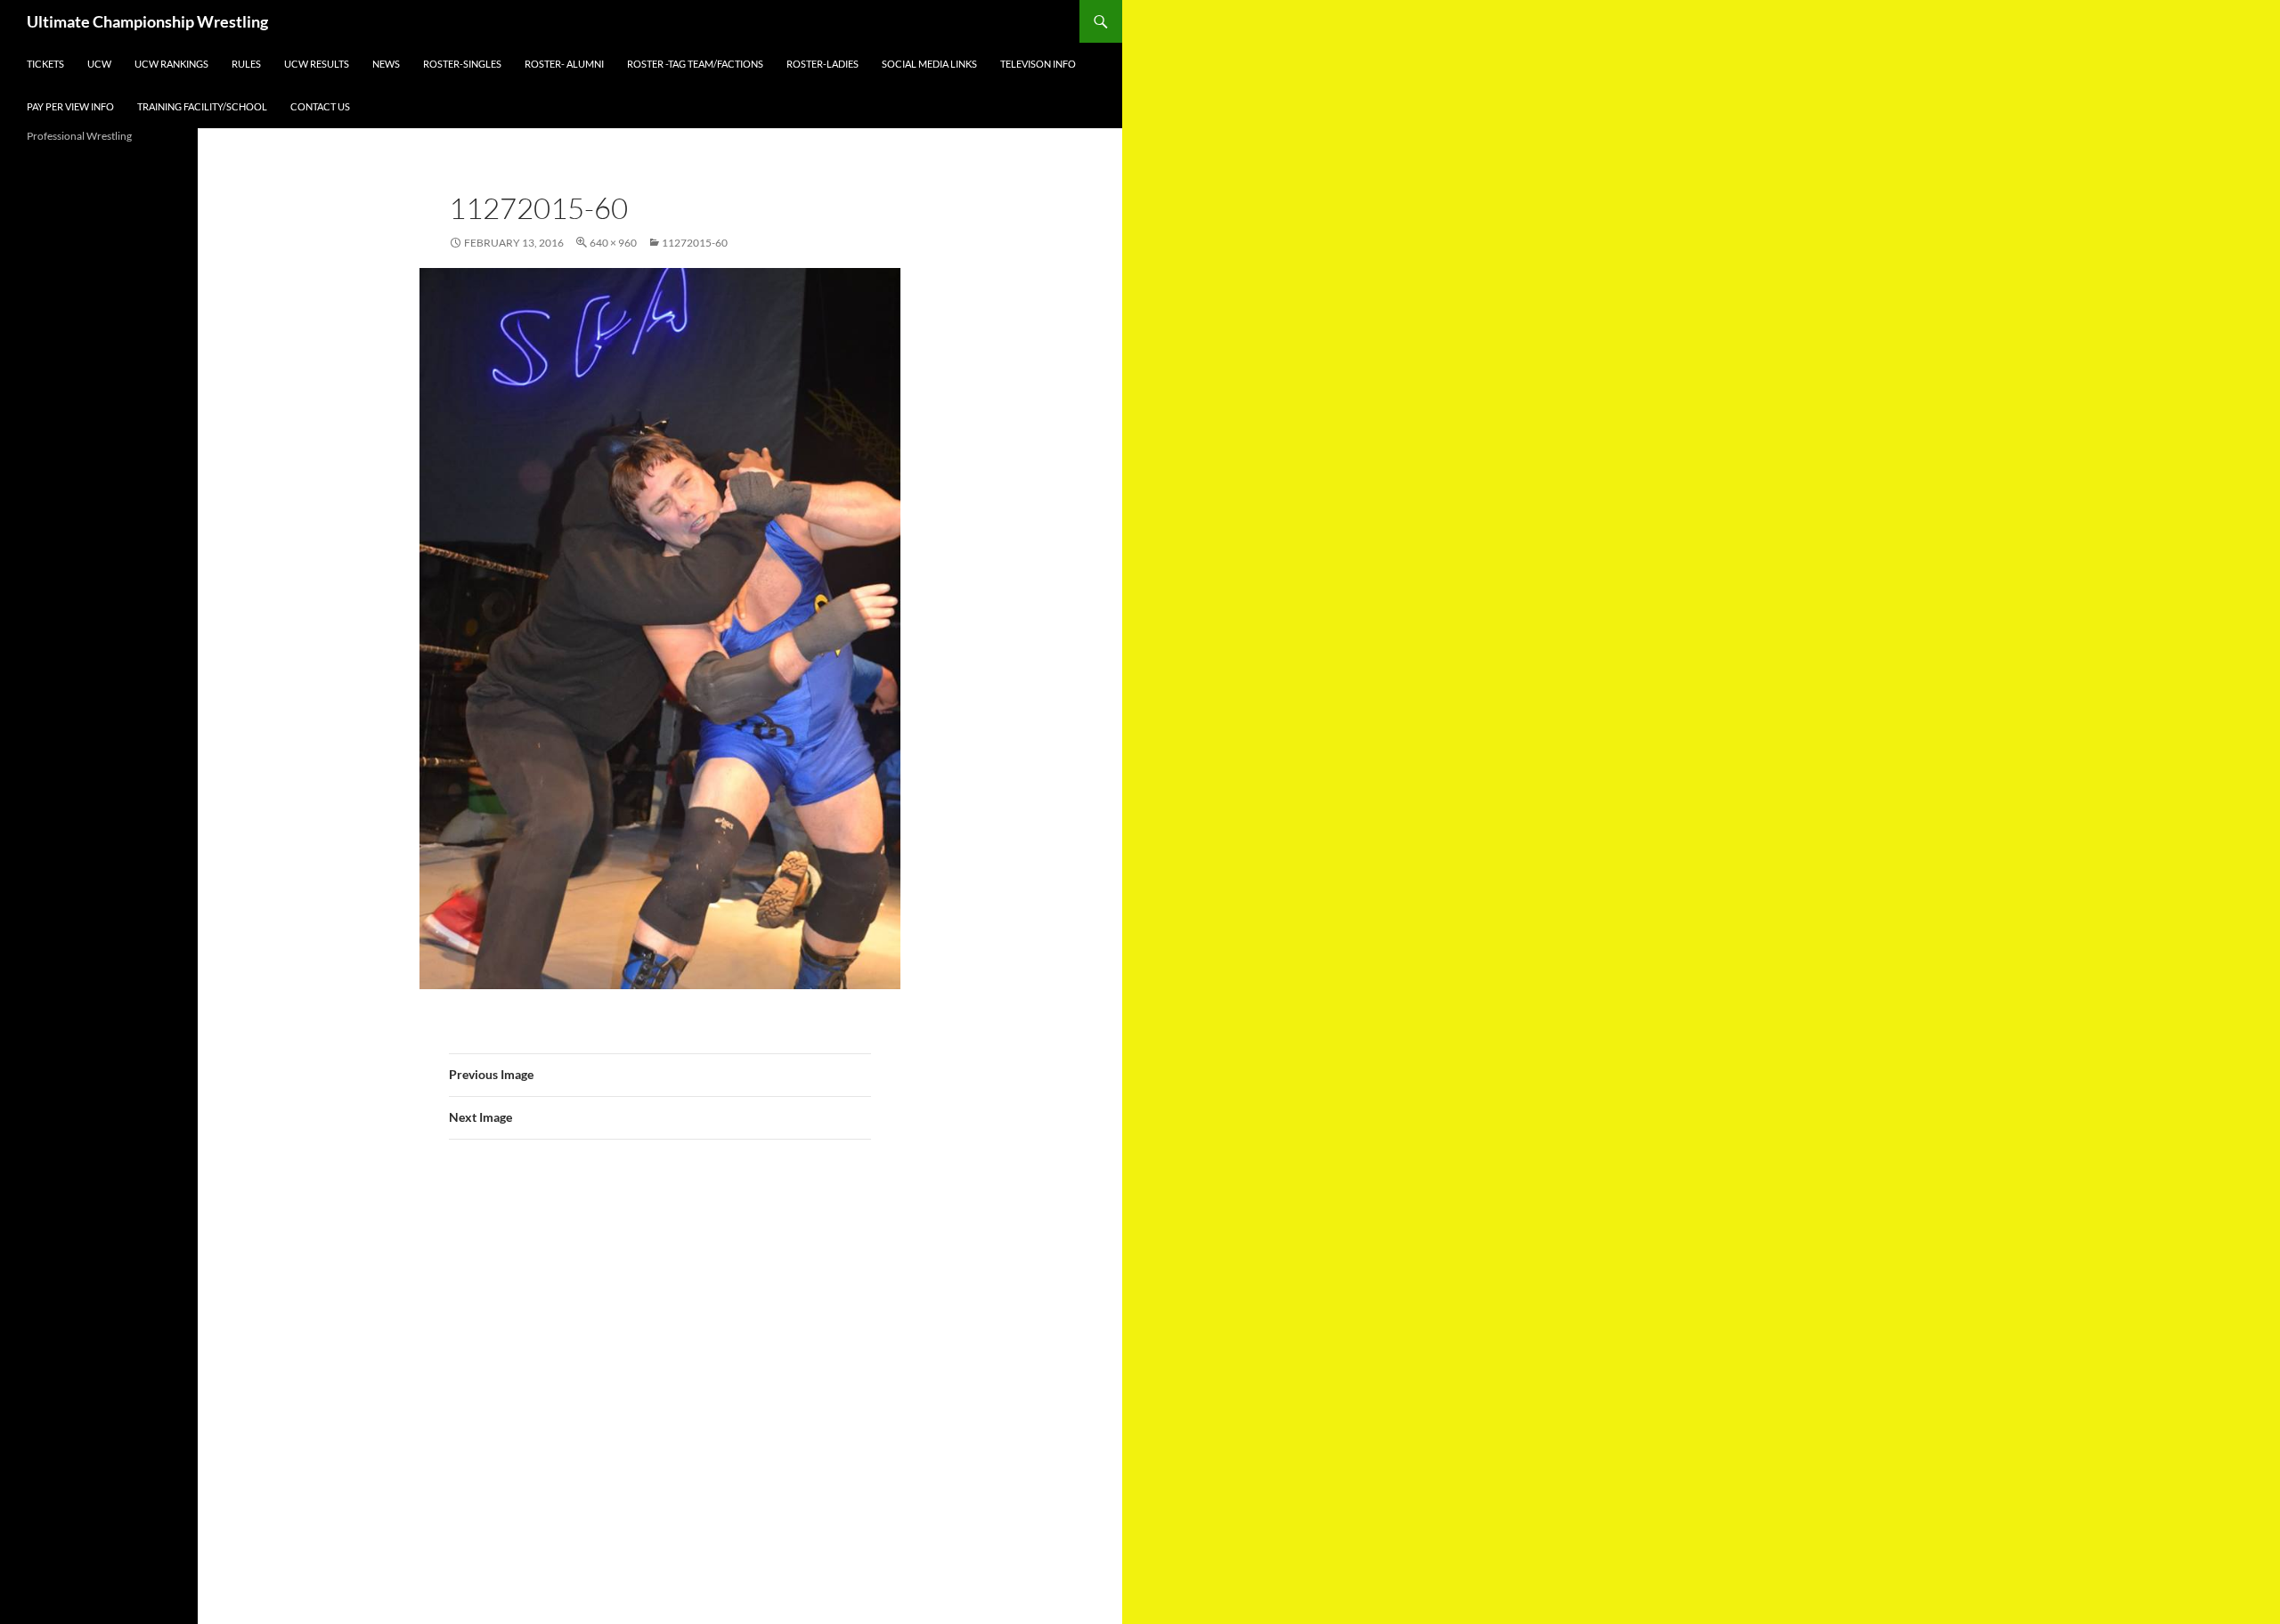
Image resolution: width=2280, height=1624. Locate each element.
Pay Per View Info (70, 106)
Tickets (45, 64)
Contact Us (320, 106)
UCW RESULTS (317, 64)
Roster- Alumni (564, 64)
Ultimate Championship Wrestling (147, 21)
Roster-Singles (462, 64)
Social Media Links (929, 64)
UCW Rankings (171, 64)
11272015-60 (695, 243)
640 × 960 (613, 243)
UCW (99, 64)
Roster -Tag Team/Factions (695, 64)
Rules (246, 64)
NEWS (386, 64)
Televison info (1038, 64)
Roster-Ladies (822, 64)
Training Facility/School (202, 106)
